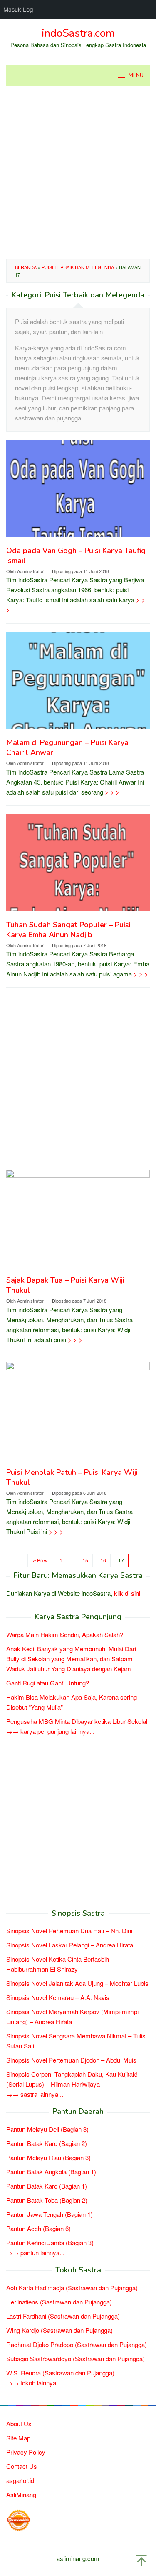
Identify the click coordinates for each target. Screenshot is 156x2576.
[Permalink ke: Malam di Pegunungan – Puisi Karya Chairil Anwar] (78, 684)
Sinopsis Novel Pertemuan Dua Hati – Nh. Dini (69, 1931)
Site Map (18, 2438)
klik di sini (127, 1593)
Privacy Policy (26, 2452)
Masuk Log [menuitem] (18, 9)
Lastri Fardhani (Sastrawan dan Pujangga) (63, 2316)
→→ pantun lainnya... (35, 2253)
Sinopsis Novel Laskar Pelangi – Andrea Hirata (70, 1945)
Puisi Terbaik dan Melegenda (78, 267)
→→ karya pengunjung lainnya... (50, 1731)
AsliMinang (21, 2494)
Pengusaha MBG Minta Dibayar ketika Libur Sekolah (78, 1721)
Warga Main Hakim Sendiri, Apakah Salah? (65, 1634)
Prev (42, 1560)
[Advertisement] (78, 172)
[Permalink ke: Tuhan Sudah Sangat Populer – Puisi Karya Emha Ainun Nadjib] (78, 866)
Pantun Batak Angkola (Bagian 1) (51, 2172)
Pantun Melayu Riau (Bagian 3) (48, 2157)
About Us (19, 2424)
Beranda (26, 267)
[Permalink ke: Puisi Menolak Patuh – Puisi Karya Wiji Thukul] (78, 1413)
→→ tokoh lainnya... (34, 2383)
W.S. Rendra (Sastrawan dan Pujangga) (60, 2373)
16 (103, 1560)
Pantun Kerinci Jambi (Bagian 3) (50, 2243)
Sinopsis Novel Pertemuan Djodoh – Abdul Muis (71, 2060)
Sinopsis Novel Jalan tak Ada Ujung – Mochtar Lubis (77, 1983)
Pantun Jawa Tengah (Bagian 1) (50, 2214)
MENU (136, 75)
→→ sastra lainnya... (35, 2094)
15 (85, 1560)
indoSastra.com (78, 33)
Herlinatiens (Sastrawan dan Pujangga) (59, 2302)
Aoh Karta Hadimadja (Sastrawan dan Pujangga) (72, 2288)
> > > (112, 792)
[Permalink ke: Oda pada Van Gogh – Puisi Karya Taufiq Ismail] (78, 492)
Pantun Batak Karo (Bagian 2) (47, 2143)
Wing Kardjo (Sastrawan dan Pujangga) (59, 2330)
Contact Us (22, 2466)
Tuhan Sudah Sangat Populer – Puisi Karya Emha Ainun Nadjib (68, 930)
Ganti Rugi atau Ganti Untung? (48, 1683)
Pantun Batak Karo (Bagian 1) (47, 2186)
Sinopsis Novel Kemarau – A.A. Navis (58, 1997)
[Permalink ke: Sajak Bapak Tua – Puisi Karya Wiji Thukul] (78, 1221)
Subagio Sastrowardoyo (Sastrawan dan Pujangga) (76, 2358)
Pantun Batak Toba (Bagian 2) (47, 2200)
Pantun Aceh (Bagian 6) (38, 2228)
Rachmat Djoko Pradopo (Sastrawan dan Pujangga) (77, 2344)
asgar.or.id (20, 2480)
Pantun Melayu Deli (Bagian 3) (47, 2129)
